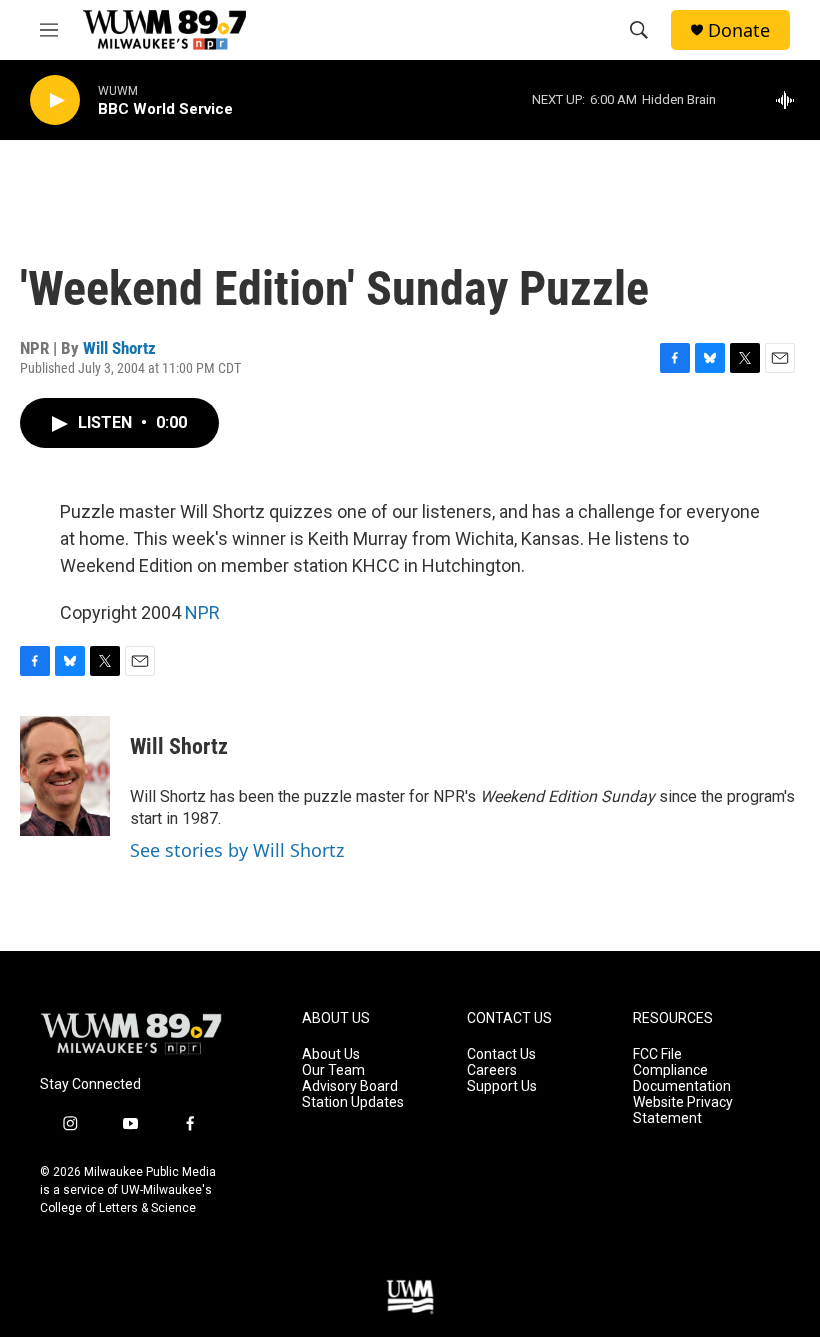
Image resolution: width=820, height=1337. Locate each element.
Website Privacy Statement (683, 1110)
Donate (739, 30)
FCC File (657, 1054)
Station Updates (353, 1102)
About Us (331, 1054)
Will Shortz (119, 348)
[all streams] (790, 100)
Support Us (502, 1086)
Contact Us (501, 1054)
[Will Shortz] (65, 776)
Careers (492, 1070)
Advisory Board (350, 1086)
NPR (202, 612)
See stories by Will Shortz (237, 850)
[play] (55, 100)
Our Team (333, 1070)
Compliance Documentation (682, 1078)
